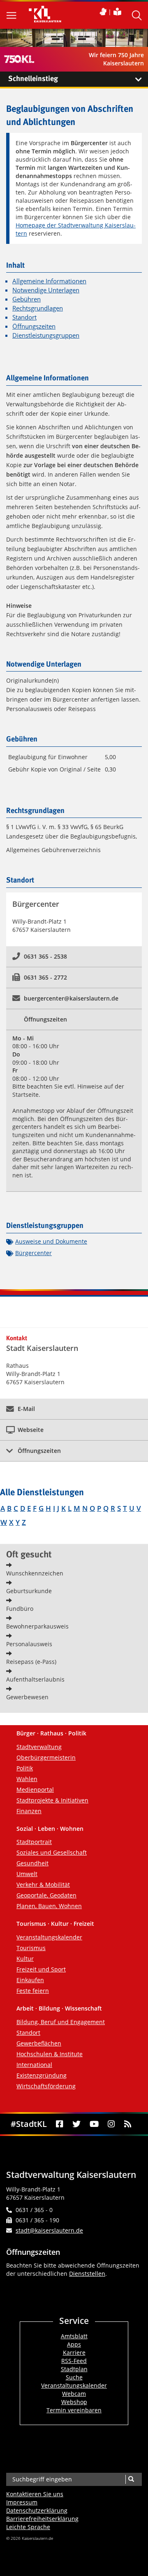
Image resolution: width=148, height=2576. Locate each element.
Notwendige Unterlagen (46, 290)
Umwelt (27, 1874)
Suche (74, 2377)
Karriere (74, 2352)
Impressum (22, 2502)
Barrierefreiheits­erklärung (42, 2519)
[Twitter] (76, 2124)
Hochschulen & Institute (50, 2054)
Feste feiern (33, 1991)
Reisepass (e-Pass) (31, 1662)
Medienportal (35, 1790)
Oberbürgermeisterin (46, 1757)
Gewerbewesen (27, 1697)
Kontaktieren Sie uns (35, 2494)
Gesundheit (32, 1863)
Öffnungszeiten (34, 326)
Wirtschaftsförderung (46, 2086)
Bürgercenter (34, 1253)
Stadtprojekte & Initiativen (52, 1800)
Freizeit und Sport (41, 1969)
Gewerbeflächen (39, 2043)
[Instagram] (111, 2124)
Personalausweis (29, 1644)
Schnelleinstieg (33, 79)
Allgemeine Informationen (49, 281)
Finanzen (29, 1811)
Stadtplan (74, 2369)
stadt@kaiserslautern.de (49, 2230)
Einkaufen (30, 1980)
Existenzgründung (42, 2075)
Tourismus (31, 1948)
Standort (24, 317)
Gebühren (27, 299)
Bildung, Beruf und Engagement (61, 2022)
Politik (25, 1768)
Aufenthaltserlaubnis (35, 1679)
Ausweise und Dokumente (51, 1241)
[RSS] (128, 2124)
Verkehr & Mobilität (43, 1885)
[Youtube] (94, 2124)
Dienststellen (87, 2274)
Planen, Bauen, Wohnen (49, 1906)
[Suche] (131, 2479)
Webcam (74, 2394)
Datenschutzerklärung (37, 2510)
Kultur (25, 1959)
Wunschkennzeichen (35, 1573)
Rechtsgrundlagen (38, 308)
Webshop (74, 2402)
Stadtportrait (34, 1842)
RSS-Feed (74, 2361)
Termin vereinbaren (74, 2410)
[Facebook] (59, 2124)
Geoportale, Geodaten (46, 1895)
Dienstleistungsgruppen (46, 335)
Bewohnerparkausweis (37, 1626)
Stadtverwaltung (39, 1747)
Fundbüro (20, 1609)
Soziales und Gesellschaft (52, 1852)
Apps (74, 2344)
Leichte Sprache (28, 2527)
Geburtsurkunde (29, 1591)
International (34, 2065)
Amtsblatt (74, 2336)
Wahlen (27, 1779)
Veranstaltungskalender (49, 1937)
